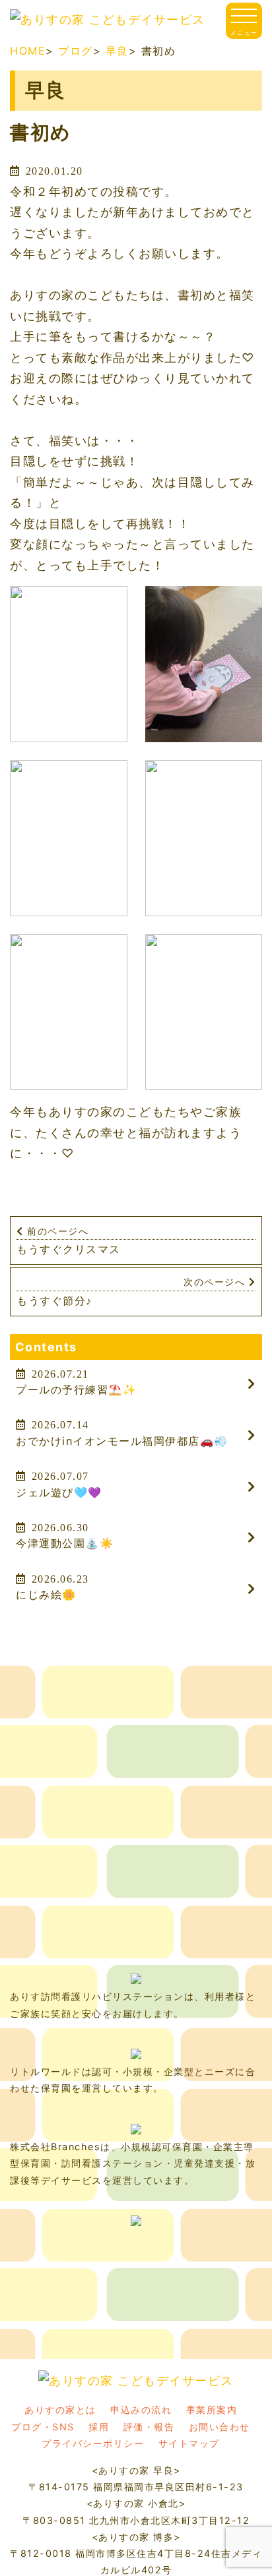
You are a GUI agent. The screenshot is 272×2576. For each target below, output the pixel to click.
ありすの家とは (60, 2410)
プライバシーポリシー (93, 2443)
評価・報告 (149, 2427)
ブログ (76, 51)
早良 (117, 51)
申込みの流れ (141, 2410)
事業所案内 (212, 2410)
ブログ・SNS (43, 2427)
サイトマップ (189, 2443)
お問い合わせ (220, 2427)
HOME (28, 51)
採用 (99, 2427)
